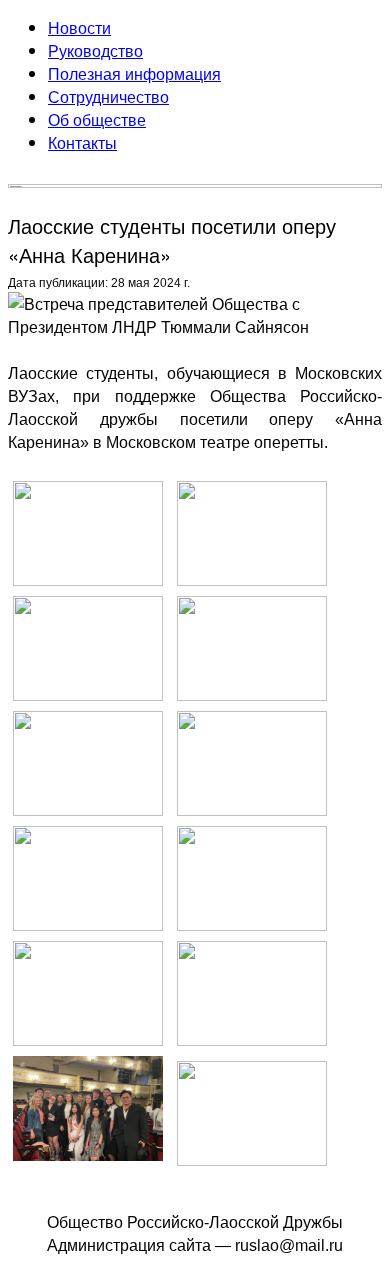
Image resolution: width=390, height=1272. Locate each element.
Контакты (82, 142)
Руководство (95, 50)
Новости (79, 27)
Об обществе (97, 119)
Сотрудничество (108, 96)
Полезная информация (134, 73)
